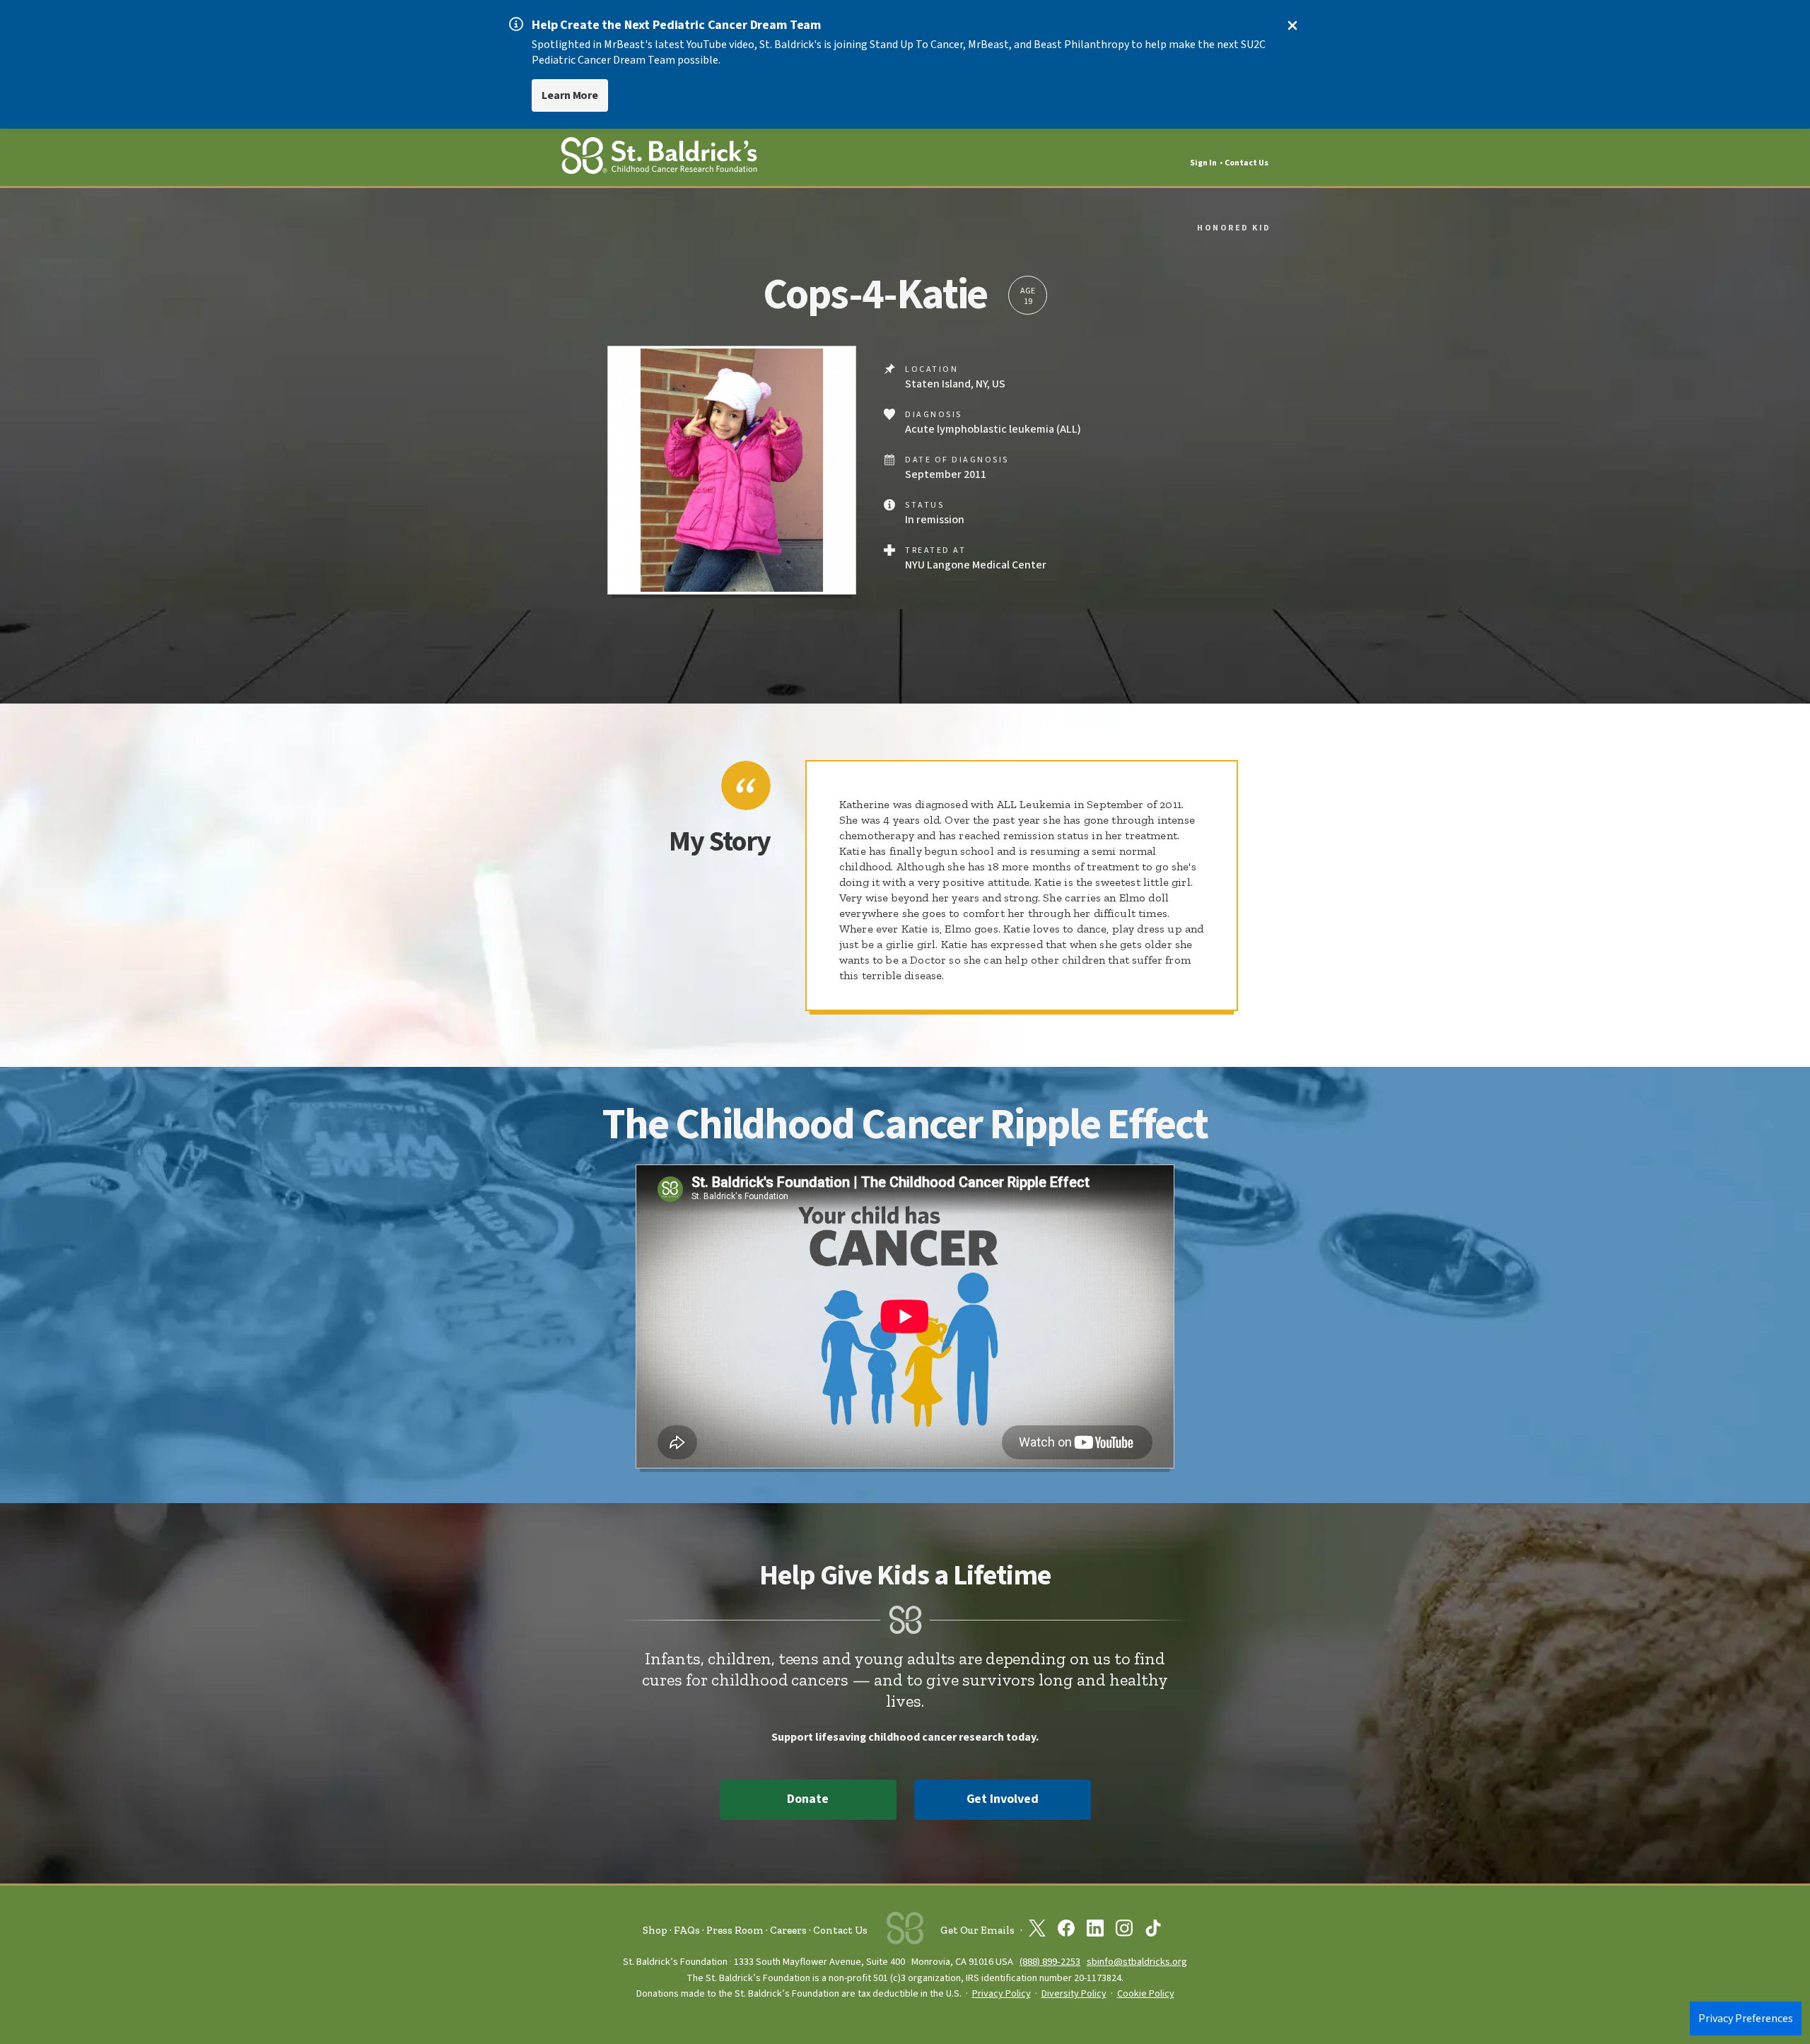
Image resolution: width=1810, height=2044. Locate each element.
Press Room (735, 1930)
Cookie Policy (1146, 1994)
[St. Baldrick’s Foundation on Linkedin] (1095, 1931)
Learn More (570, 95)
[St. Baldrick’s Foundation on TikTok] (1153, 1931)
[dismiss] (1292, 25)
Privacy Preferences (1746, 2019)
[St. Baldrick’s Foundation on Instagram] (1124, 1931)
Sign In (1203, 163)
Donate (807, 1799)
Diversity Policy (1074, 1994)
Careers (788, 1930)
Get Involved (1003, 1799)
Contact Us (1246, 163)
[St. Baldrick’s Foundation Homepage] (659, 158)
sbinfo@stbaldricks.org (1137, 1962)
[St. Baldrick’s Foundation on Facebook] (1066, 1931)
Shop (655, 1930)
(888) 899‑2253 (1050, 1962)
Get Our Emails (977, 1930)
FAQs (687, 1930)
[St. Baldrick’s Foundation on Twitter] (1037, 1931)
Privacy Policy (1002, 1994)
